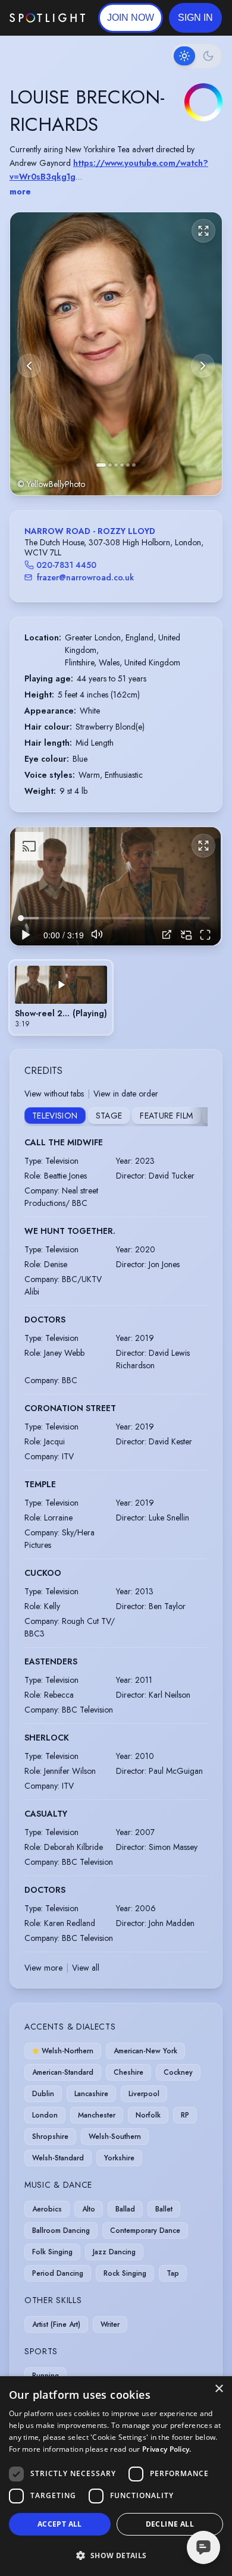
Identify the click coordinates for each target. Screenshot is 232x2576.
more (20, 191)
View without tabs (54, 1094)
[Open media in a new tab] (167, 934)
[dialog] (116, 2476)
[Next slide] (203, 366)
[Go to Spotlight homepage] (47, 18)
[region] (115, 886)
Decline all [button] (170, 2524)
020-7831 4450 (66, 565)
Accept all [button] (60, 2524)
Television (55, 1116)
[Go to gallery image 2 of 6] (110, 465)
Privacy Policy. (167, 2449)
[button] (195, 18)
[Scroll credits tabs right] (198, 1117)
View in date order (126, 1094)
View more (43, 1968)
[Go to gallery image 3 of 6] (116, 465)
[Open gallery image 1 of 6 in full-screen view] (116, 354)
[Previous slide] (29, 366)
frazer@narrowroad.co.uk (85, 577)
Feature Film (166, 1116)
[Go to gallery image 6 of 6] (134, 465)
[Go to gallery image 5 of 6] (128, 465)
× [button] (219, 2389)
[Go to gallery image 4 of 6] (122, 465)
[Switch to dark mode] (196, 56)
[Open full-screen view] (203, 231)
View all (86, 1968)
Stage (109, 1116)
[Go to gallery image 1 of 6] (101, 465)
